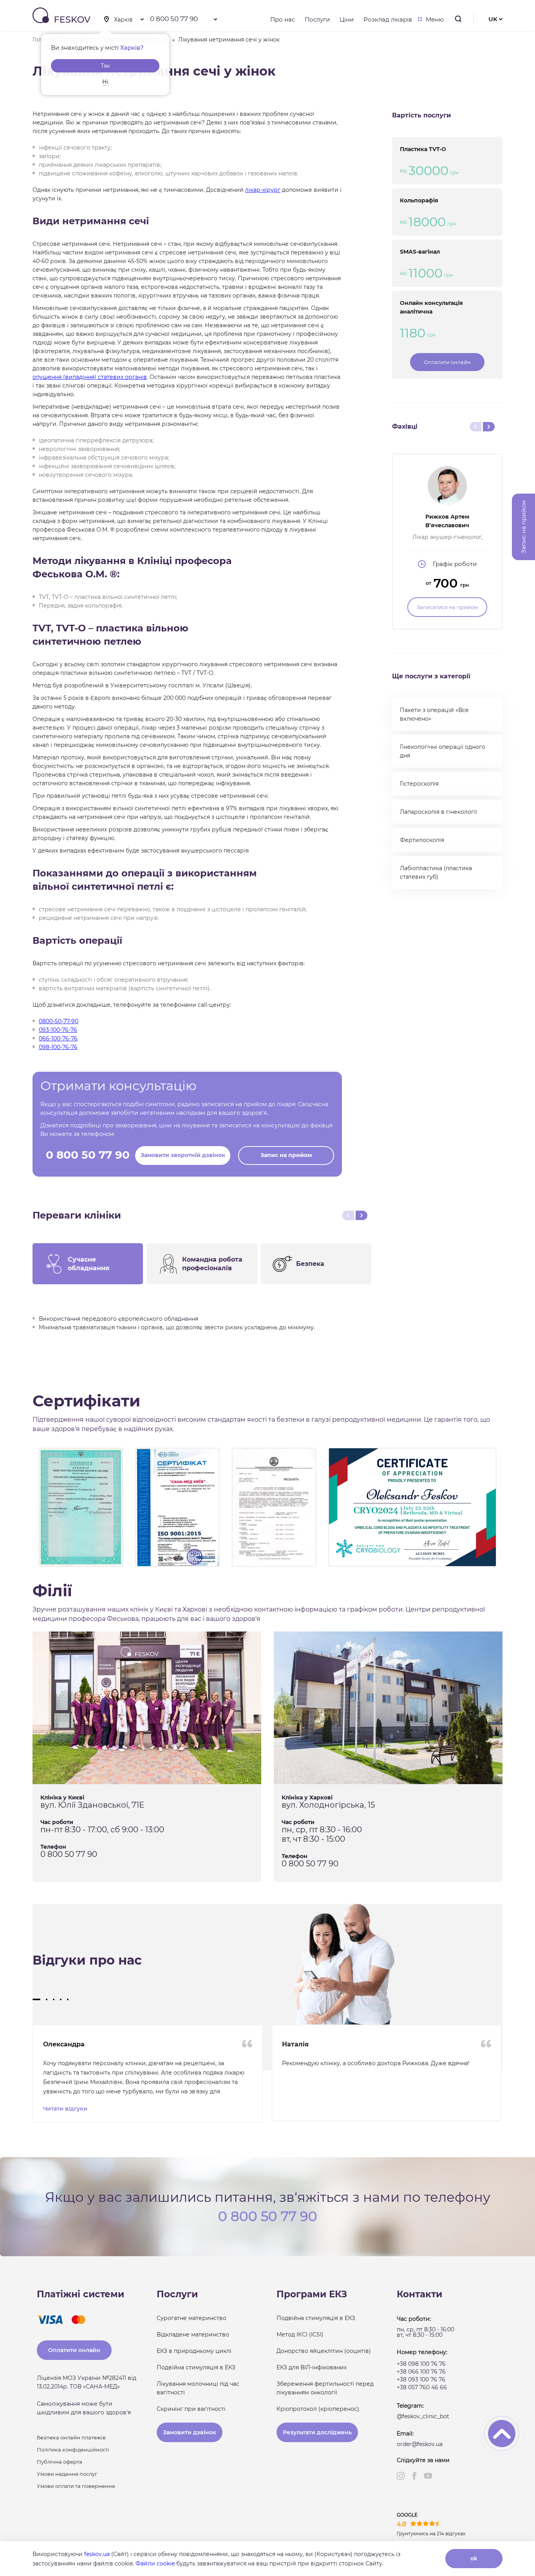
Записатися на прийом (447, 607)
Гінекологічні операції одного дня (443, 751)
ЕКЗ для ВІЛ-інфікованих (312, 2367)
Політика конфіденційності (73, 2450)
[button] (36, 1999)
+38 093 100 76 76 (421, 2380)
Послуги (317, 19)
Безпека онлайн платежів (71, 2437)
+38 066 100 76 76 (421, 2372)
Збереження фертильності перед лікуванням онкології (325, 2388)
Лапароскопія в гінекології (438, 812)
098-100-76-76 (58, 1047)
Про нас (283, 19)
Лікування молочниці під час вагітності (198, 2388)
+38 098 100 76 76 (421, 2364)
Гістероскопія (419, 784)
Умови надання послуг (67, 2474)
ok (474, 2558)
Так (105, 66)
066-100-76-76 (58, 1038)
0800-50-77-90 (59, 1021)
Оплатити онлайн (447, 362)
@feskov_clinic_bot (423, 2416)
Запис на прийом (286, 1155)
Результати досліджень (317, 2432)
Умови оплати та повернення (76, 2486)
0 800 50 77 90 (174, 19)
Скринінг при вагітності (191, 2409)
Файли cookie (155, 2563)
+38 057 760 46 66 (422, 2387)
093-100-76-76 (58, 1030)
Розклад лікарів (388, 19)
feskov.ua (97, 2554)
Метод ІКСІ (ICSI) (300, 2334)
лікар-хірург (263, 190)
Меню (435, 19)
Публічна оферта (60, 2462)
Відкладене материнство (193, 2334)
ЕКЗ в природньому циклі (194, 2351)
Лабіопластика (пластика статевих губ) (436, 872)
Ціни (347, 19)
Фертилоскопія (422, 840)
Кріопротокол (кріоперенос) (318, 2409)
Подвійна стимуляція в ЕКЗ (196, 2367)
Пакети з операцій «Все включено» (434, 714)
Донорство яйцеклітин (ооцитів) (324, 2351)
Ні (105, 82)
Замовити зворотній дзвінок (183, 1155)
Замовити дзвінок (190, 2432)
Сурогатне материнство (192, 2318)
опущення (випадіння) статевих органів (90, 377)
